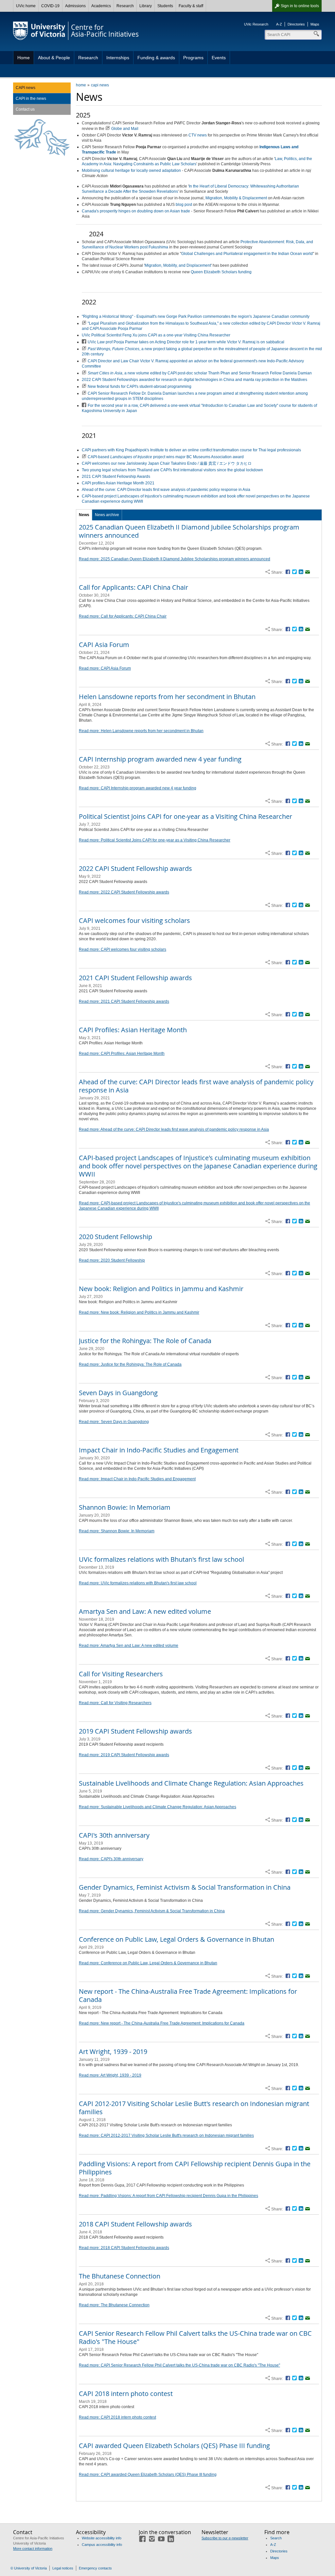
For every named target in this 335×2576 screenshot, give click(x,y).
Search (276, 2538)
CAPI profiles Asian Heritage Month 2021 (118, 483)
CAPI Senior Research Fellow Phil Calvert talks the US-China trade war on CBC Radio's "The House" (195, 2337)
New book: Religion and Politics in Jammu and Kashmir (161, 1289)
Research (125, 6)
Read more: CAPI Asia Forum (105, 668)
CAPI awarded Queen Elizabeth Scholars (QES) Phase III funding (174, 2446)
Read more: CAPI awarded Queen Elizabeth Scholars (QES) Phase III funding (148, 2475)
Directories (296, 24)
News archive (107, 515)
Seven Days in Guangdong (118, 1393)
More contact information (33, 2549)
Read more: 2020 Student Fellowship (112, 1260)
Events (219, 58)
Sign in (300, 6)
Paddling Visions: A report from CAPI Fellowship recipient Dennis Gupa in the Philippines (195, 2168)
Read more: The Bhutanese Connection (114, 2305)
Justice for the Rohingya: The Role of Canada (145, 1341)
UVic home (26, 6)
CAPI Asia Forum (104, 645)
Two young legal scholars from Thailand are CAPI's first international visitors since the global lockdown (172, 470)
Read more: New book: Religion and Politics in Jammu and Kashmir (139, 1312)
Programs (193, 58)
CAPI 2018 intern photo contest (126, 2394)
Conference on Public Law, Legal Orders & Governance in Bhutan (176, 1939)
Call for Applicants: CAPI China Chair (133, 587)
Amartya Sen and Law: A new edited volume (145, 1611)
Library (146, 6)
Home (24, 58)
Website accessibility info (102, 2538)
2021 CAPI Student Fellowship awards (135, 978)
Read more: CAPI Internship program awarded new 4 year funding (138, 788)
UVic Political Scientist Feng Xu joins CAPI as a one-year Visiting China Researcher (156, 335)
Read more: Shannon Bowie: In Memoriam (117, 1531)
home (81, 85)
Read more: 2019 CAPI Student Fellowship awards (124, 1755)
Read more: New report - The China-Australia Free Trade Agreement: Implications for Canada (162, 2023)
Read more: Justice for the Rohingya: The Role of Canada (130, 1364)
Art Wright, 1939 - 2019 (113, 2052)
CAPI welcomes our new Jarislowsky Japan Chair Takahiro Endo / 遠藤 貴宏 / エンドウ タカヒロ (167, 463)
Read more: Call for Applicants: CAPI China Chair (123, 616)
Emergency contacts (95, 2568)
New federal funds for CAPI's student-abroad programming (140, 387)
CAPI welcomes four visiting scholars (134, 920)
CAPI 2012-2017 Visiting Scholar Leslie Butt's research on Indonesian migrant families (194, 2108)
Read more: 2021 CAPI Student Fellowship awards (124, 1001)
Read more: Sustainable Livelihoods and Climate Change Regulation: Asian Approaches (158, 1807)
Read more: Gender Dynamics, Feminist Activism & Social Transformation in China (152, 1911)
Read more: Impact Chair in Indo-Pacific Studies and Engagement (137, 1479)
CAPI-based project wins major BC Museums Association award (166, 457)
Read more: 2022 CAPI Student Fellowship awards (124, 892)
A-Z (279, 24)
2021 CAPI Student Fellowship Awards (116, 477)
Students (165, 6)
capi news (100, 85)
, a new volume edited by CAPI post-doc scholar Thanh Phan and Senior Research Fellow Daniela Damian (200, 373)
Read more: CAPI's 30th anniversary (111, 1859)
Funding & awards (156, 58)
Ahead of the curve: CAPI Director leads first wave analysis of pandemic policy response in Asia (166, 490)
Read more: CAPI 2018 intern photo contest (117, 2417)
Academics (101, 6)
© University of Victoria (29, 2568)
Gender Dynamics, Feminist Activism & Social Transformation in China (185, 1887)
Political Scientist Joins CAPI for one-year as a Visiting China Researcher (185, 816)
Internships (118, 58)
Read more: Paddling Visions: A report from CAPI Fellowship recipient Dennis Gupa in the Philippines (168, 2196)
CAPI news (26, 88)
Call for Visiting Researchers (121, 1674)
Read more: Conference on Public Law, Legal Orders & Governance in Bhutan (148, 1963)
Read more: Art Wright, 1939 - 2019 (110, 2075)
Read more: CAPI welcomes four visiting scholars (123, 949)
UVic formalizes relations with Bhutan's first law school (161, 1559)
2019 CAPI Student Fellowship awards (135, 1731)
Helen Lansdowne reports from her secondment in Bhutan (167, 697)
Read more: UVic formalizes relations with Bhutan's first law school (138, 1583)
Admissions (75, 6)
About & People (54, 58)
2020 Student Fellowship (115, 1237)
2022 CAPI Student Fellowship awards (135, 868)
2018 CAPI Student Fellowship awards (135, 2224)
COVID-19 (50, 6)
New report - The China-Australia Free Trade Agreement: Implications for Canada (188, 1995)
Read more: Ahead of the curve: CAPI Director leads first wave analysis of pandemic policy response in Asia (174, 1129)
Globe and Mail (125, 129)
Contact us (25, 109)
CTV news (198, 135)
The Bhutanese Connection (120, 2276)
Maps (315, 24)
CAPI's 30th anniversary (114, 1835)
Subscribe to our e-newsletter (225, 2538)
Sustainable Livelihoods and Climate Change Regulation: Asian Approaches (191, 1783)
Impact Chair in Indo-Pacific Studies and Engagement (159, 1450)
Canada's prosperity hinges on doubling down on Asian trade (136, 211)
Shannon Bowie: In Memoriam (125, 1507)
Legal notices (63, 2568)
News (84, 515)
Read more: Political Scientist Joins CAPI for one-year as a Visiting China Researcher (155, 840)
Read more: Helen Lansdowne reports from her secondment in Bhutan (141, 731)
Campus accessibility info (102, 2545)
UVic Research (256, 24)
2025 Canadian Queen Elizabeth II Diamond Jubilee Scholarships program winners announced (189, 531)
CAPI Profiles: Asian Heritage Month (133, 1030)
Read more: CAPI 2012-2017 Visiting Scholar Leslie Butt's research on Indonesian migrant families (166, 2135)
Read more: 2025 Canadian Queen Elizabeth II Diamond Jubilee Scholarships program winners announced (175, 559)
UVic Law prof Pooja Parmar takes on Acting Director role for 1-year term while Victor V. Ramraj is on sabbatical (186, 342)
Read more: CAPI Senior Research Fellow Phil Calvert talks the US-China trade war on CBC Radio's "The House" (179, 2365)
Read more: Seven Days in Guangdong (114, 1422)
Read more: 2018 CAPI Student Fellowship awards (124, 2248)
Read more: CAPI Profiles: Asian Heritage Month (122, 1054)
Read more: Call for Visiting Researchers (115, 1703)
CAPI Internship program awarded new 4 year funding (160, 759)
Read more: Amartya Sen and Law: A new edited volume (129, 1646)
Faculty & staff (191, 6)
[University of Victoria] (39, 31)
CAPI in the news (31, 99)
